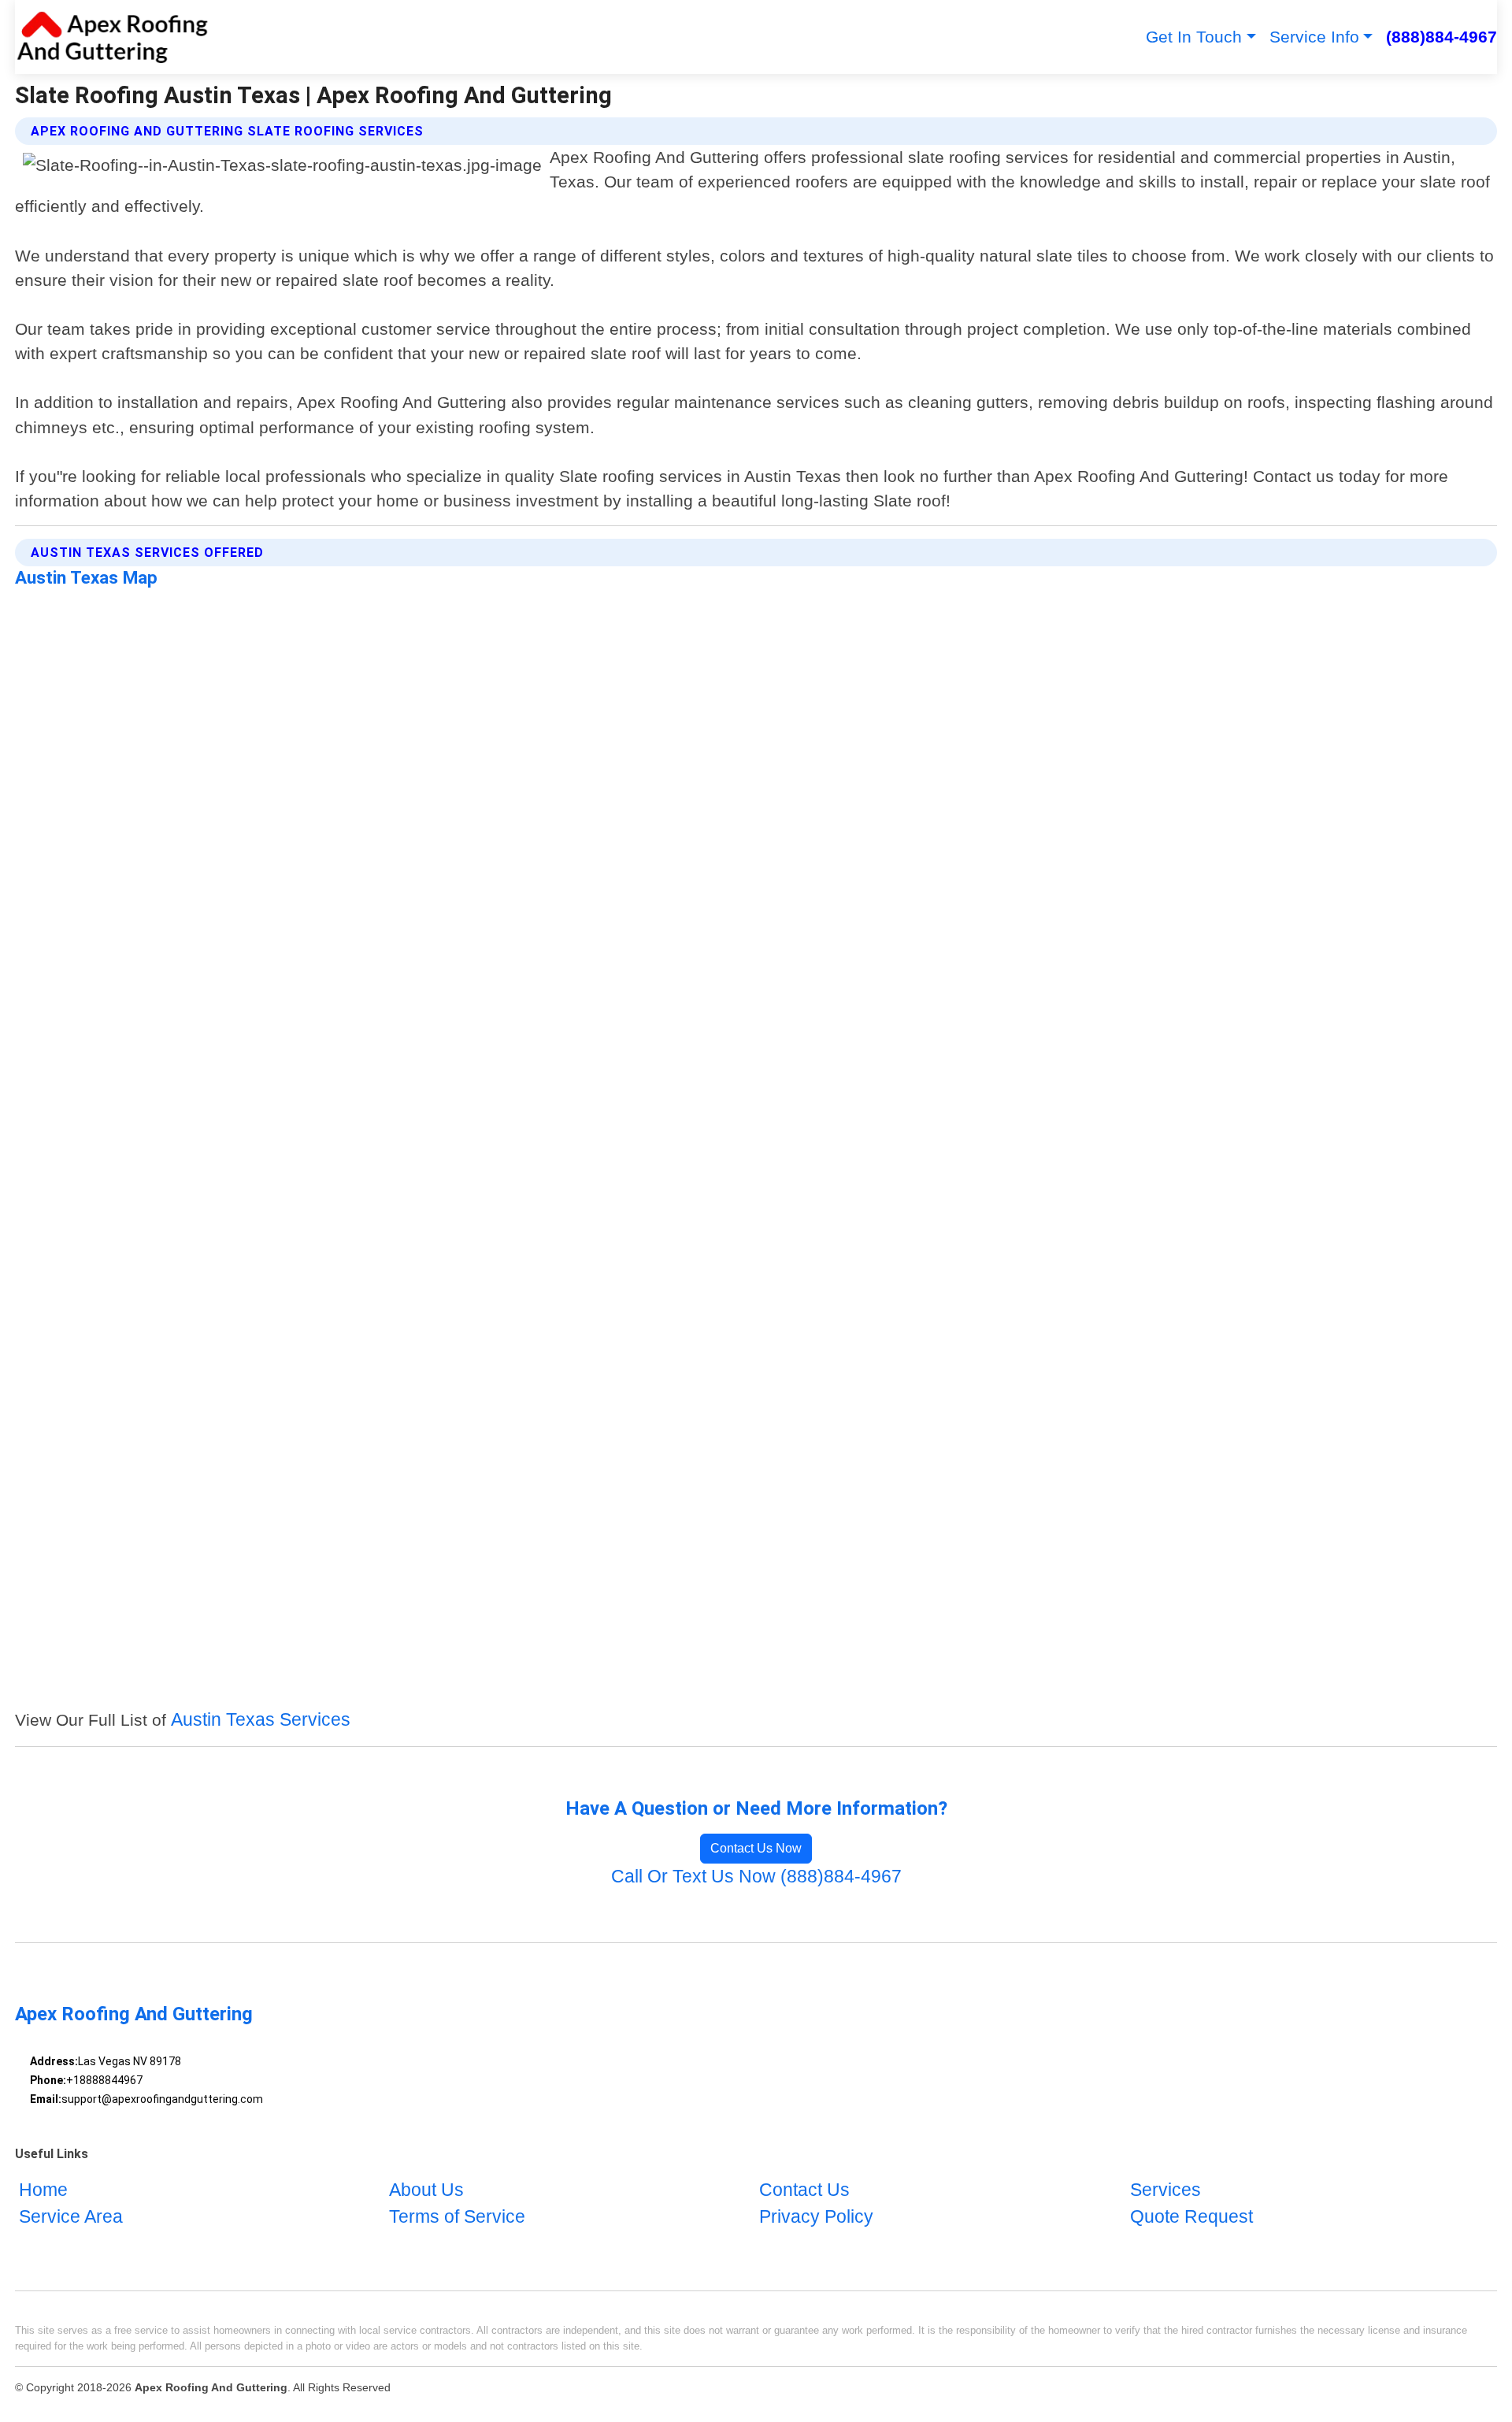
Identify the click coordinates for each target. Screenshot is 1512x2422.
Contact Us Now (756, 1848)
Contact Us (804, 2191)
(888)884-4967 (1442, 37)
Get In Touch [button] (1194, 37)
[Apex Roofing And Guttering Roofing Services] (112, 37)
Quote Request (1191, 2217)
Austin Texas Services (261, 1720)
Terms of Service (457, 2217)
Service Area (71, 2217)
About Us (426, 2191)
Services (1165, 2191)
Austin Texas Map (86, 577)
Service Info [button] (1314, 37)
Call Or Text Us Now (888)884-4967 (756, 1877)
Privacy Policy (816, 2217)
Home (43, 2191)
